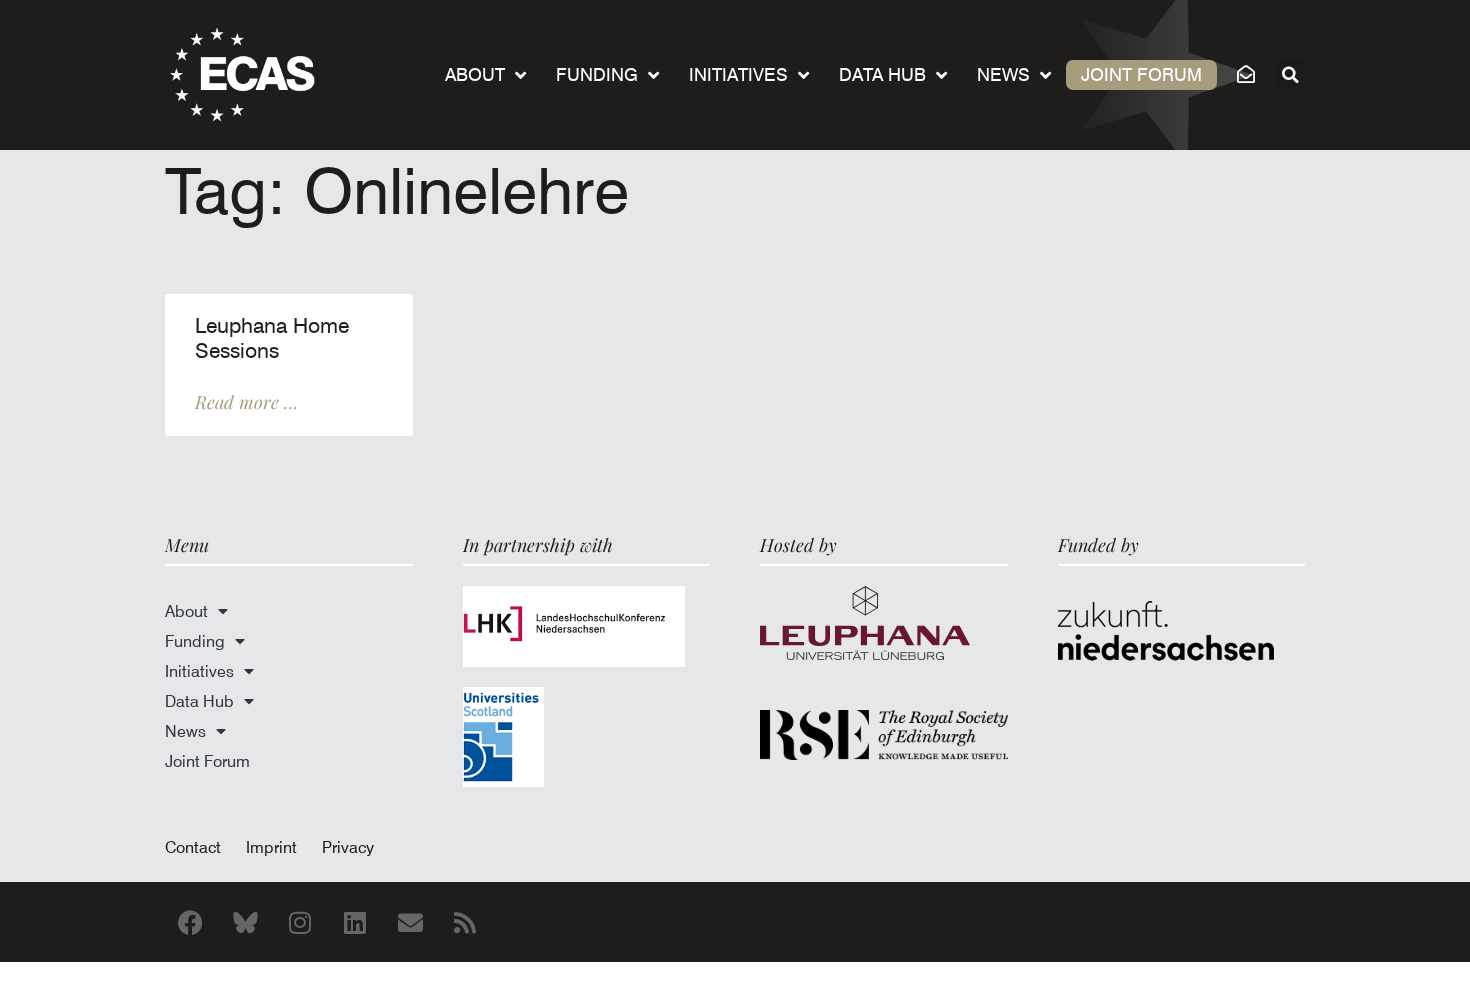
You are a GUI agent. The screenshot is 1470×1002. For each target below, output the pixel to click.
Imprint (271, 847)
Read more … (246, 402)
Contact (193, 847)
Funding (597, 74)
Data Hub (882, 74)
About (475, 74)
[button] (1290, 75)
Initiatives (738, 74)
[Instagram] (300, 922)
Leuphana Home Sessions (272, 338)
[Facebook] (190, 922)
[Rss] (465, 922)
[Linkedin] (355, 922)
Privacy (348, 847)
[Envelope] (410, 922)
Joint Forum (1141, 74)
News (1003, 74)
